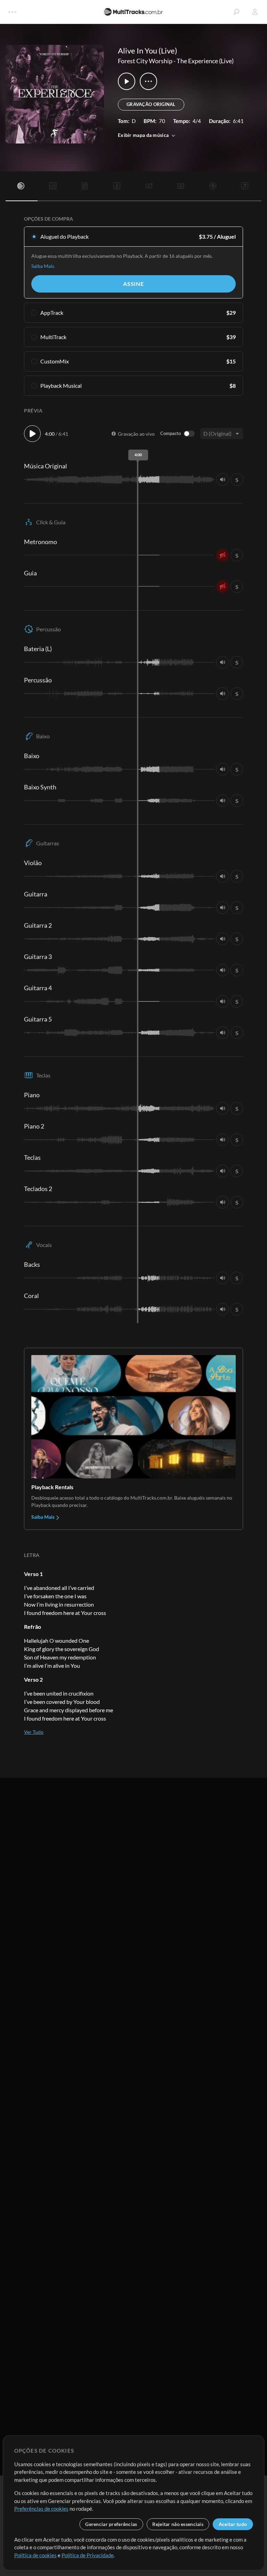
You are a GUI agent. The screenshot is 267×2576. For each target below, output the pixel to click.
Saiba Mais (43, 266)
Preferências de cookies (41, 2509)
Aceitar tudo (233, 2524)
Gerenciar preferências (111, 2524)
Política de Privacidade (88, 2555)
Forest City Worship (145, 61)
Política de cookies (35, 2555)
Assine (133, 284)
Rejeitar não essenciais (178, 2524)
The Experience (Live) (205, 61)
